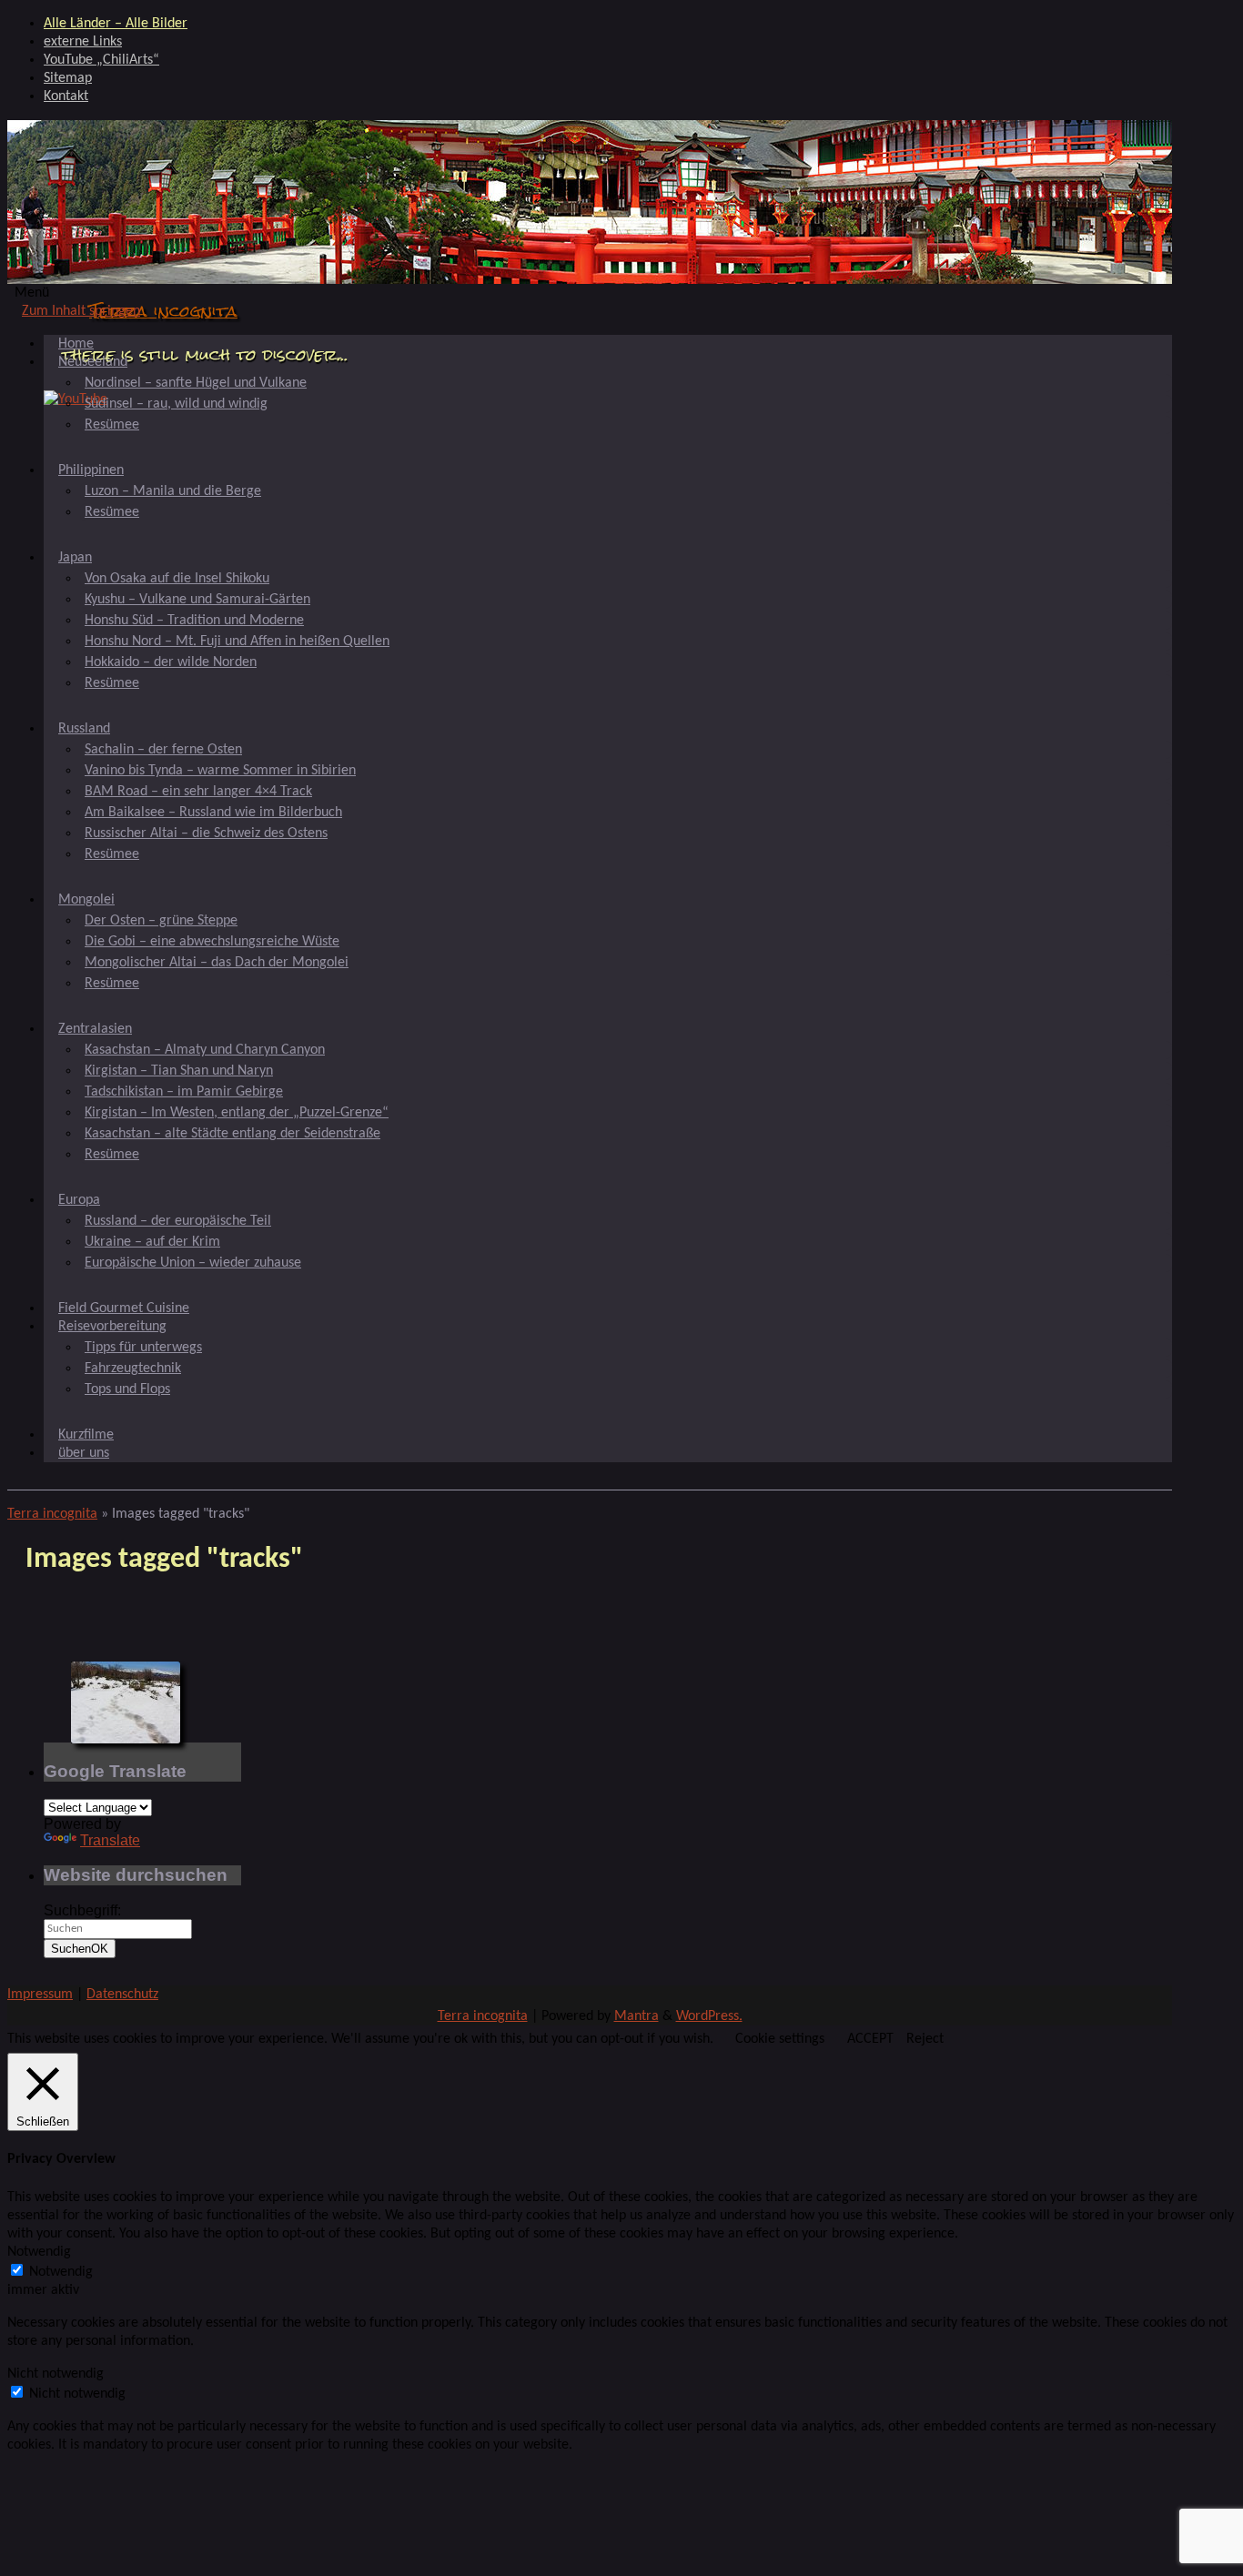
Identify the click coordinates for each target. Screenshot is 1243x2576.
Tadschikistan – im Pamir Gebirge (184, 1092)
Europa (79, 1200)
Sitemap (68, 78)
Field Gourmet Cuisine (124, 1308)
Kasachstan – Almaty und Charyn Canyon (205, 1050)
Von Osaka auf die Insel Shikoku (177, 579)
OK (80, 1949)
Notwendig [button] (39, 2252)
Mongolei (86, 900)
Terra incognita (163, 311)
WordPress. (709, 2016)
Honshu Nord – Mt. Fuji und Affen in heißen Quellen (237, 641)
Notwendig (61, 2272)
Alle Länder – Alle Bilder (116, 24)
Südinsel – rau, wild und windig (176, 404)
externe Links (83, 42)
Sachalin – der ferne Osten (163, 750)
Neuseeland (93, 362)
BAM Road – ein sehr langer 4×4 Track (198, 792)
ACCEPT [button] (870, 2039)
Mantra (637, 2016)
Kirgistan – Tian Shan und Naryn (179, 1071)
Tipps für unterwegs (143, 1348)
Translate (110, 1840)
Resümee (112, 425)
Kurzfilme (86, 1435)
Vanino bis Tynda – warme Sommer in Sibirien (220, 771)
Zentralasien (95, 1029)
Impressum (40, 1995)
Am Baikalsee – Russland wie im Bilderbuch (213, 813)
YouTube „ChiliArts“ (101, 60)
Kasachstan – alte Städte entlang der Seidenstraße (232, 1134)
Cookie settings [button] (780, 2039)
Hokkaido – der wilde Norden (171, 662)
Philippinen (91, 470)
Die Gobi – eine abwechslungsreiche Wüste (212, 942)
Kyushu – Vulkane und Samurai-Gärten (197, 600)
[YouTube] (76, 399)
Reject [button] (925, 2039)
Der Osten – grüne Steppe (161, 921)
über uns (84, 1453)
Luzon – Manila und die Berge (173, 491)
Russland (84, 729)
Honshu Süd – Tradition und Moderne (194, 621)
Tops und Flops (127, 1389)
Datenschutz (122, 1995)
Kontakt (66, 96)
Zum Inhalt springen (81, 311)
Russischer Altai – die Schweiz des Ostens (206, 833)
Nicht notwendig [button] (56, 2374)
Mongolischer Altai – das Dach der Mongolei (217, 963)
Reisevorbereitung (112, 1327)
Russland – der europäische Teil (178, 1221)
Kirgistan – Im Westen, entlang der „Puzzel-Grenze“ (237, 1113)
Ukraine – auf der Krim (152, 1242)
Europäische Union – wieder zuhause (193, 1263)
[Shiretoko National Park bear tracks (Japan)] (126, 1702)
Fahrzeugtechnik (133, 1369)
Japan (75, 558)
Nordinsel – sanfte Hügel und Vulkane (196, 383)
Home (76, 344)
